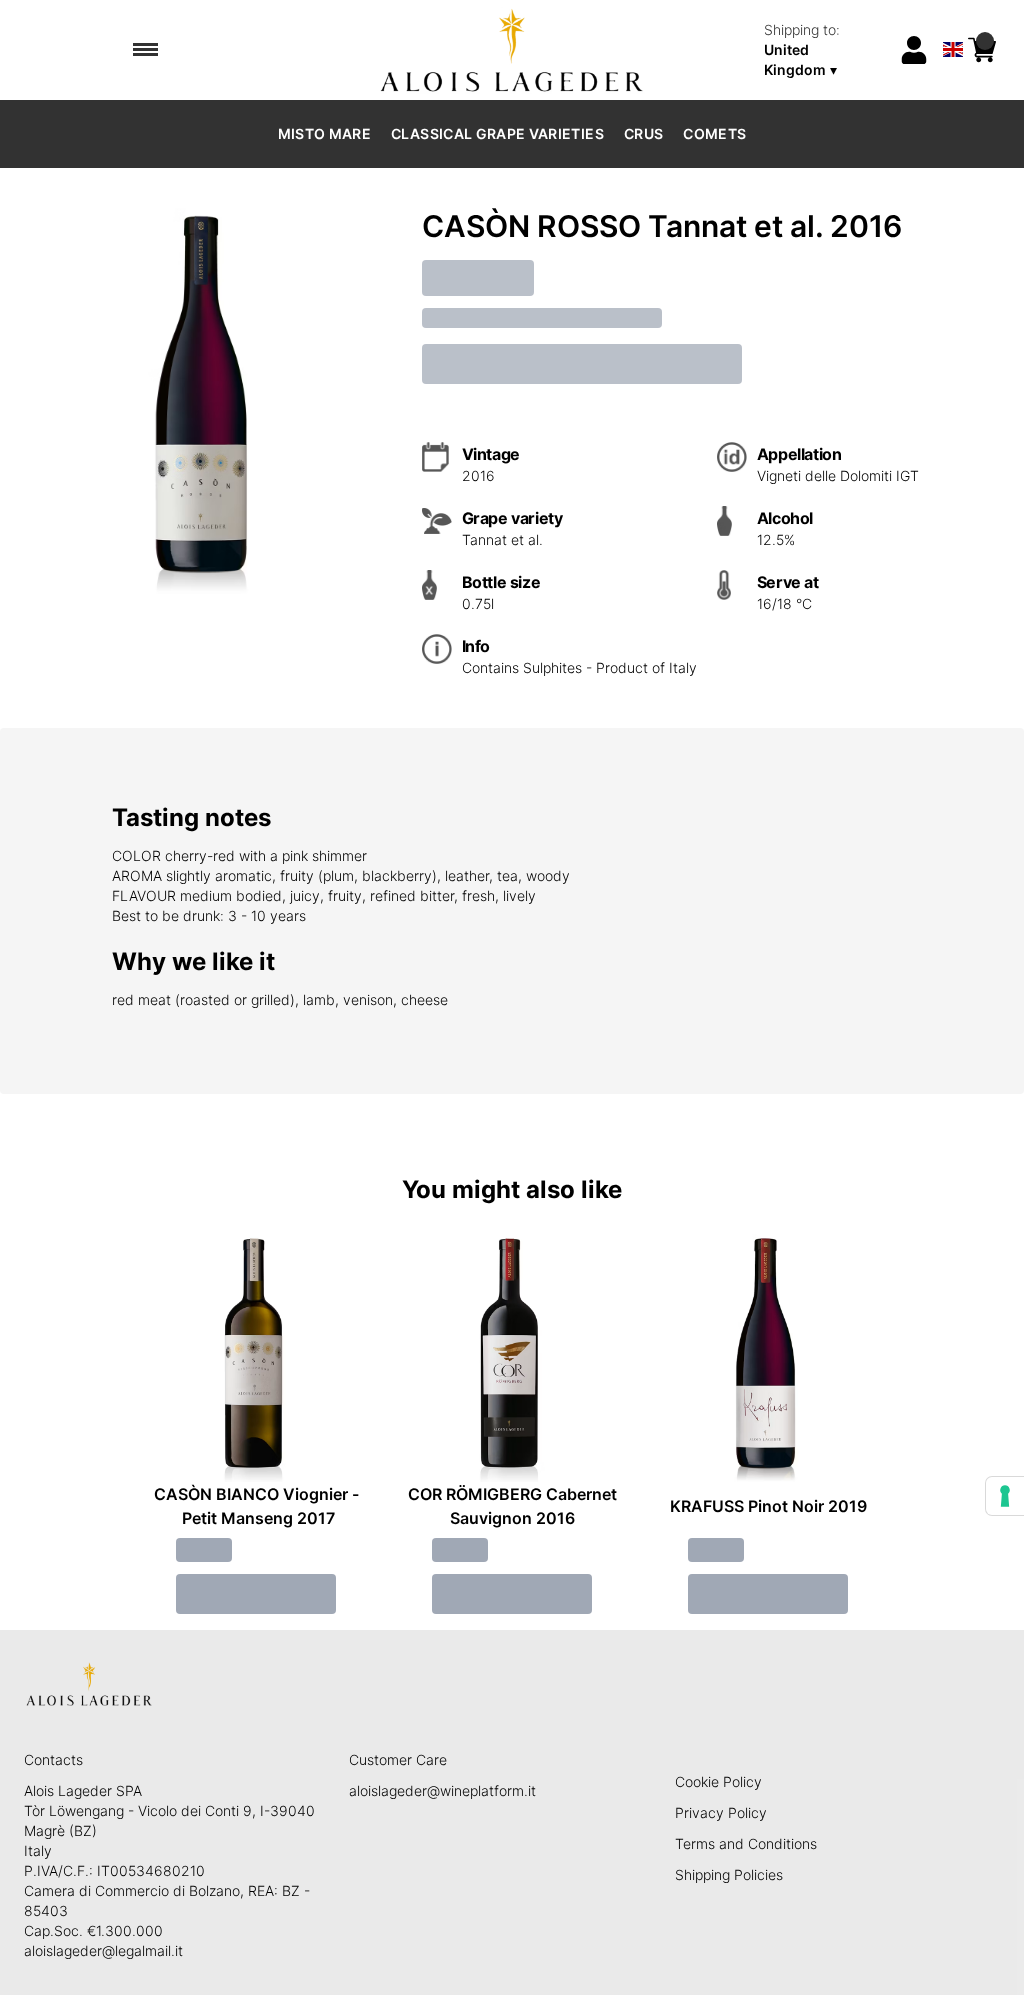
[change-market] (824, 50)
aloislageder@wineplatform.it (442, 1790)
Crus (643, 133)
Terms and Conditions (746, 1843)
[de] (953, 23)
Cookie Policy (718, 1781)
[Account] (914, 50)
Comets (714, 133)
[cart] (982, 50)
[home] (512, 50)
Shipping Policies (729, 1874)
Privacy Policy (721, 1812)
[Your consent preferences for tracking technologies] (1005, 1496)
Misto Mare (325, 133)
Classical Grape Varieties (497, 133)
